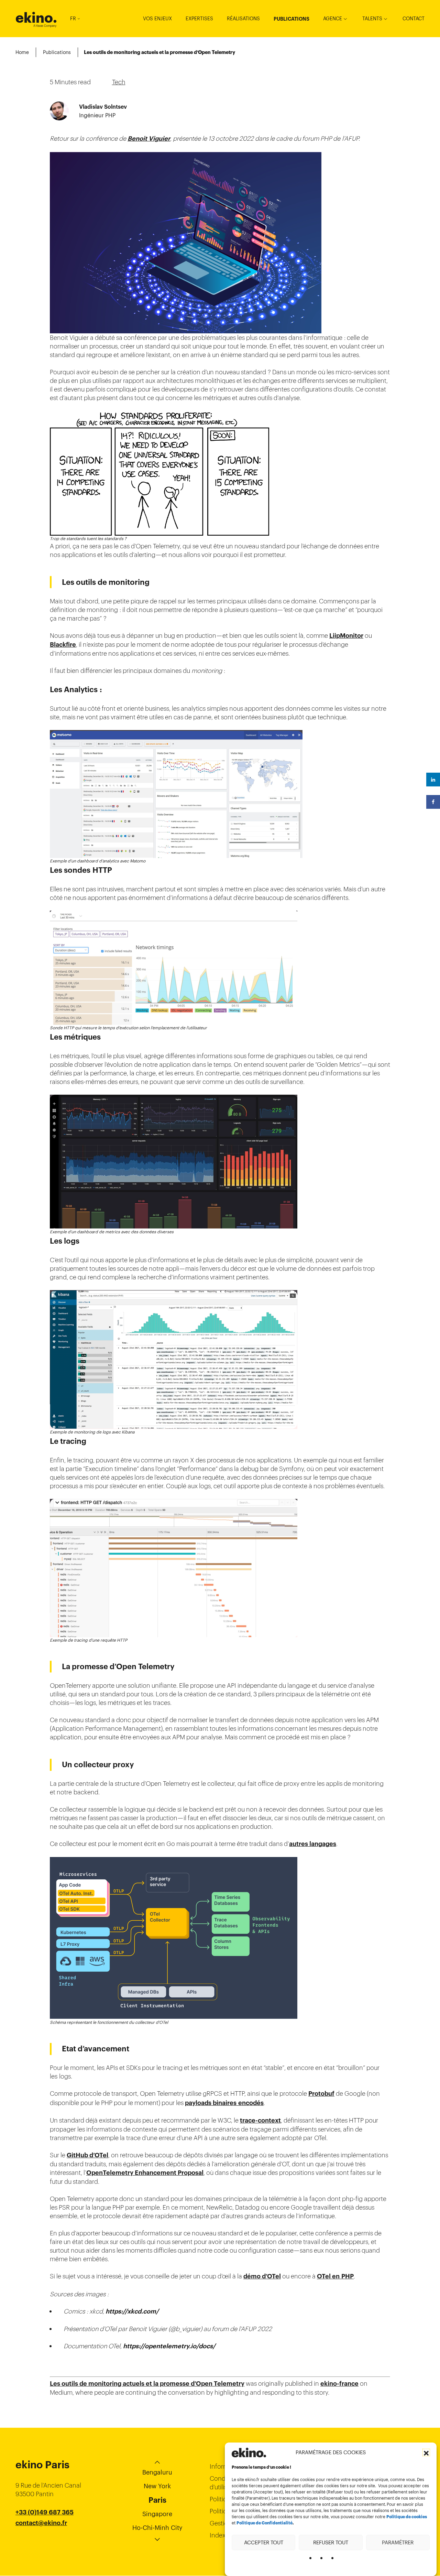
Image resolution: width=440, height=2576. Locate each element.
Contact (414, 19)
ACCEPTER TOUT (264, 2542)
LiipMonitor (346, 636)
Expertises (199, 19)
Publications (291, 19)
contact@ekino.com (45, 2532)
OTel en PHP (335, 2276)
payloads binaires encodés (224, 2103)
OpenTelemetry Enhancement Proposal (145, 2173)
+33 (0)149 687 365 (45, 2512)
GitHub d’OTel (87, 2155)
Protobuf (321, 2094)
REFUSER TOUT (331, 2542)
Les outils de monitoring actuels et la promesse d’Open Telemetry (147, 2384)
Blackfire (63, 645)
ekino (36, 18)
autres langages (313, 1844)
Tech (119, 82)
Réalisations (243, 19)
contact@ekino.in (42, 2540)
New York (157, 2486)
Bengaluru (157, 2472)
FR (73, 19)
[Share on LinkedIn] (433, 780)
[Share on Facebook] (433, 802)
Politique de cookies (407, 2517)
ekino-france (339, 2384)
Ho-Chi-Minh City (157, 2528)
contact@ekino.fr (41, 2523)
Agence (333, 19)
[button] (426, 2452)
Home (22, 52)
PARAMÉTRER (398, 2542)
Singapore (157, 2514)
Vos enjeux (157, 19)
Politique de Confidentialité (265, 2523)
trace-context (260, 2121)
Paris (157, 2500)
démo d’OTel (262, 2276)
